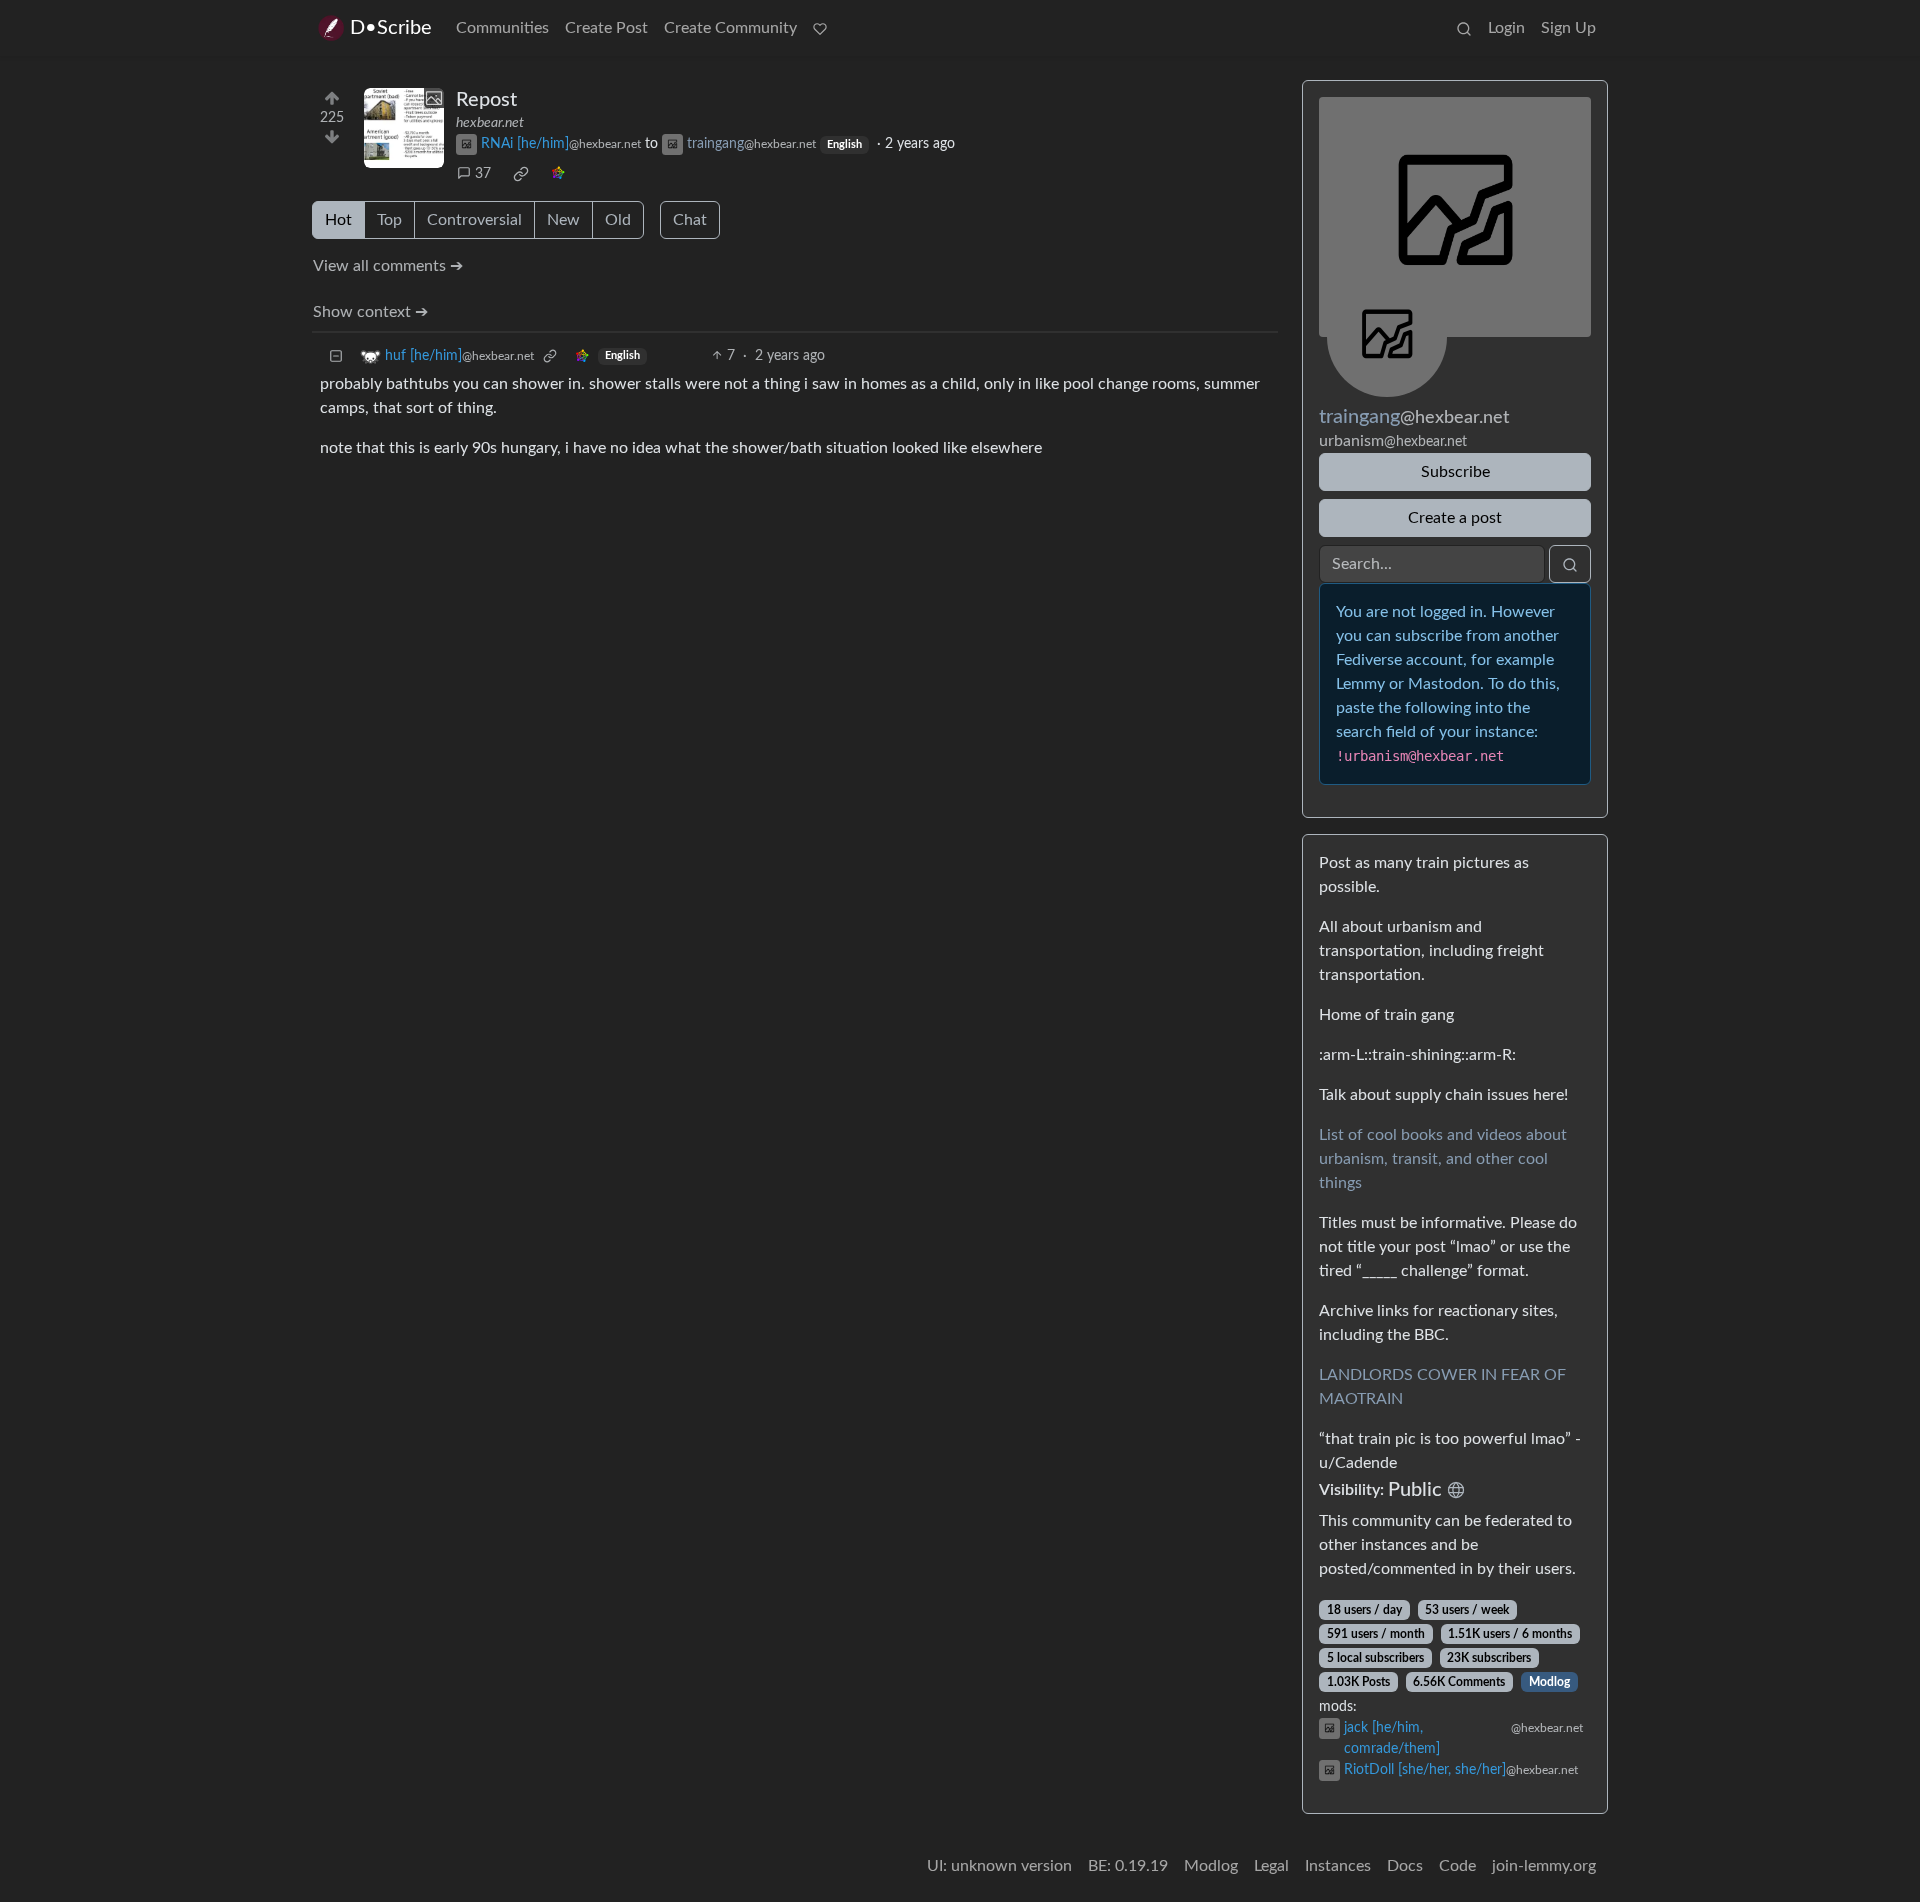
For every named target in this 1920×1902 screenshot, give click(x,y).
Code (1457, 1866)
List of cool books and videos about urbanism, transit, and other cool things (1443, 1159)
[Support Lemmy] (820, 28)
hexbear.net (490, 123)
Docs (1405, 1866)
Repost (486, 100)
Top (389, 220)
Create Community (730, 28)
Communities (502, 28)
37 (483, 174)
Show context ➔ (370, 312)
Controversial (474, 220)
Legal (1271, 1866)
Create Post (606, 28)
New (563, 220)
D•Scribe (391, 28)
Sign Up (1568, 28)
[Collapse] (336, 356)
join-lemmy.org (1544, 1866)
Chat (690, 220)
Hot (338, 220)
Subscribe (1455, 472)
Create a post (1455, 518)
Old (618, 220)
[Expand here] (404, 128)
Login (1506, 28)
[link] (521, 174)
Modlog (1549, 1682)
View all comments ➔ (388, 266)
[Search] (1464, 28)
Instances (1338, 1866)
